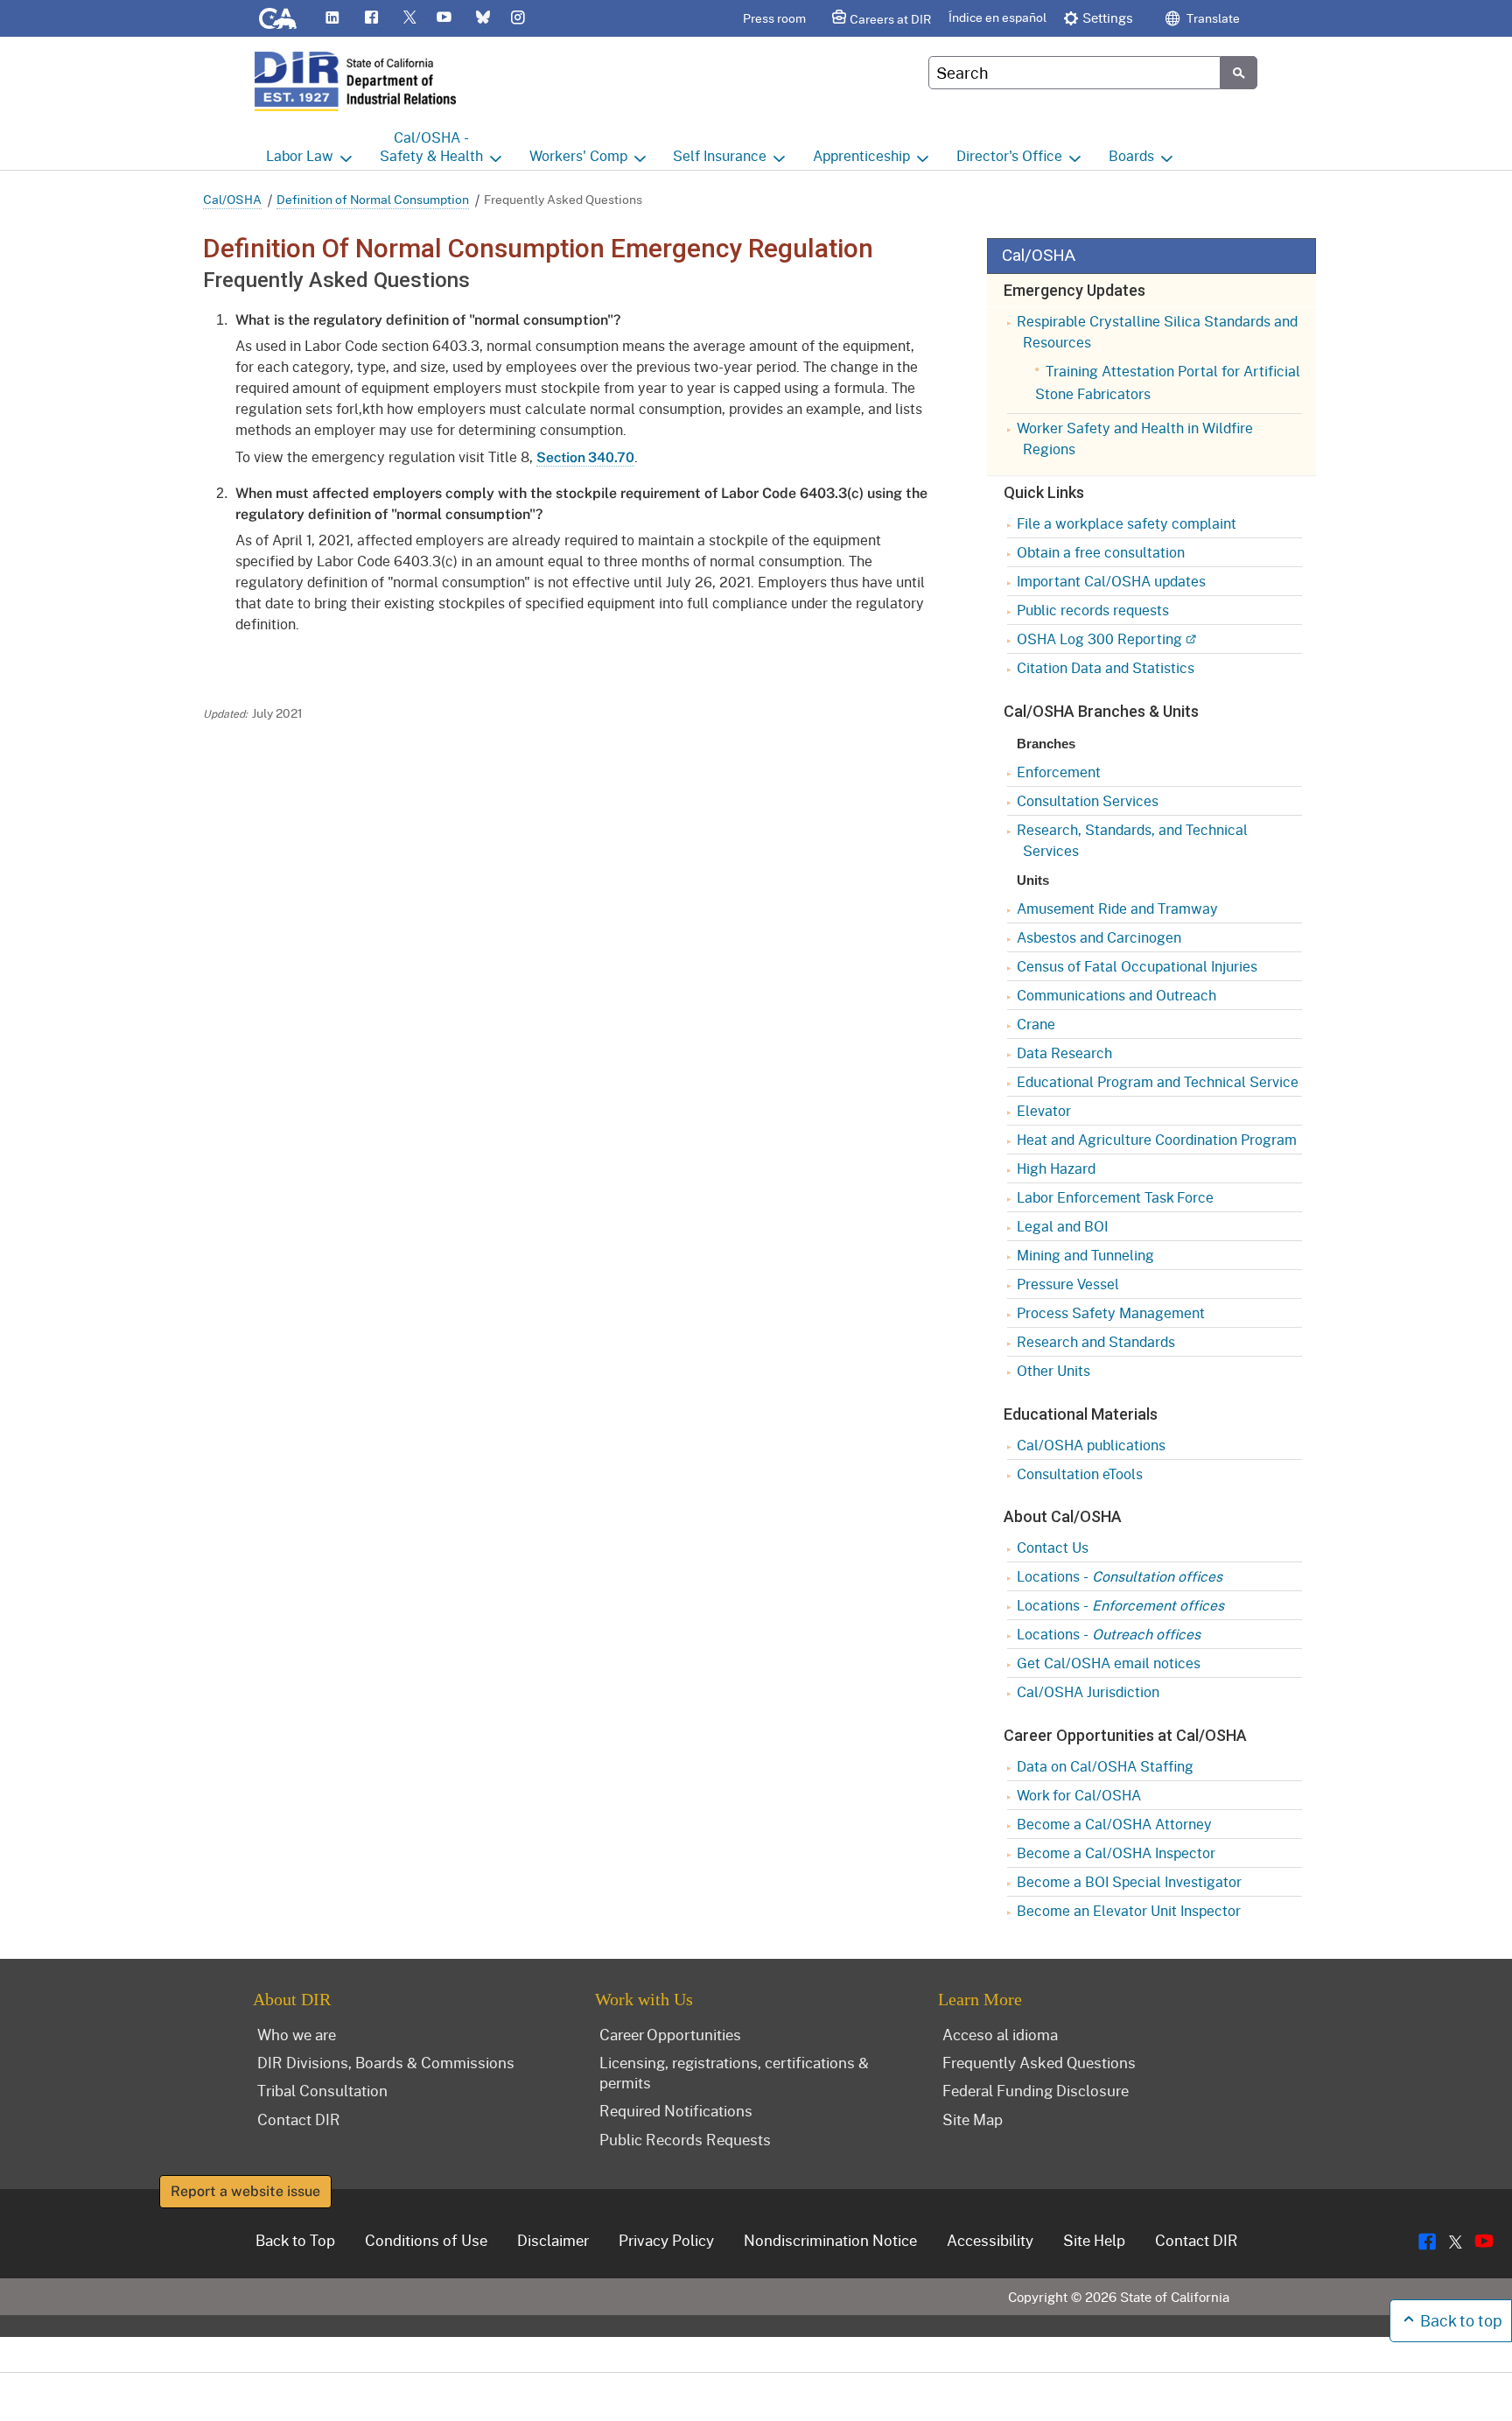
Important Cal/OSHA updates (1111, 581)
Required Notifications (676, 2110)
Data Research (1064, 1053)
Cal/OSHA (232, 199)
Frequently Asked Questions (1039, 2062)
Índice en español (997, 17)
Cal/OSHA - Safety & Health (431, 146)
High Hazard (1056, 1168)
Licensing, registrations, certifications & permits (734, 2072)
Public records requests (1093, 610)
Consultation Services (1088, 800)
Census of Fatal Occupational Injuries (1137, 966)
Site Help (1094, 2240)
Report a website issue (245, 2191)
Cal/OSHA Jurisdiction (1088, 1691)
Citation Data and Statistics (1106, 667)
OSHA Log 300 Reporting (1099, 639)
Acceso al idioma (1000, 2034)
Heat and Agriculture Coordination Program (1157, 1139)
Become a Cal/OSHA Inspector (1116, 1853)
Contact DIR (299, 2119)
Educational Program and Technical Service (1158, 1081)
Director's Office (1009, 155)
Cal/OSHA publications (1091, 1445)
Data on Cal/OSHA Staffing (1105, 1766)
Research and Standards (1096, 1341)
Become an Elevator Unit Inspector (1129, 1910)
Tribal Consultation (322, 2090)
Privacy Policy (666, 2240)
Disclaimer (553, 2240)
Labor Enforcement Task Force (1115, 1197)
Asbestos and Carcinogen (1099, 937)
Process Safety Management (1111, 1312)
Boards (1131, 155)
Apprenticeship (861, 155)
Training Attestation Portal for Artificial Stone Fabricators (1168, 382)
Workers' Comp (578, 155)
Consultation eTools (1080, 1474)
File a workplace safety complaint (1127, 523)
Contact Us (1053, 1547)
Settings (1108, 18)
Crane (1036, 1024)
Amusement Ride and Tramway (1117, 908)
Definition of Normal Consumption (373, 199)
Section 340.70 (585, 457)
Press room (774, 18)
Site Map (973, 2119)
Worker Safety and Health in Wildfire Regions (1135, 438)
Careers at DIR (890, 19)
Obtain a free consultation (1101, 552)
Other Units (1053, 1370)
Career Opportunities (670, 2034)
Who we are (297, 2034)
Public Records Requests (685, 2139)
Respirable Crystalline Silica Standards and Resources (1157, 331)
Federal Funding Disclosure (1036, 2090)
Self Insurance (720, 155)
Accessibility (990, 2240)
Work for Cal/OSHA (1079, 1795)
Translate (1212, 18)
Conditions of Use (426, 2240)
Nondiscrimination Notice (830, 2240)
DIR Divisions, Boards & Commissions (386, 2062)
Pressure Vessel (1068, 1284)
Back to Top (295, 2240)
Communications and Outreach (1116, 995)
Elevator (1044, 1110)
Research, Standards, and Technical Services (1132, 840)
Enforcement (1059, 772)
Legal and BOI (1062, 1226)
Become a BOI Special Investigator (1129, 1881)
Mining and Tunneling (1085, 1255)
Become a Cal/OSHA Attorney (1114, 1824)
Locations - (1120, 1576)
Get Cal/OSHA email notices (1109, 1663)
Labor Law (300, 155)
